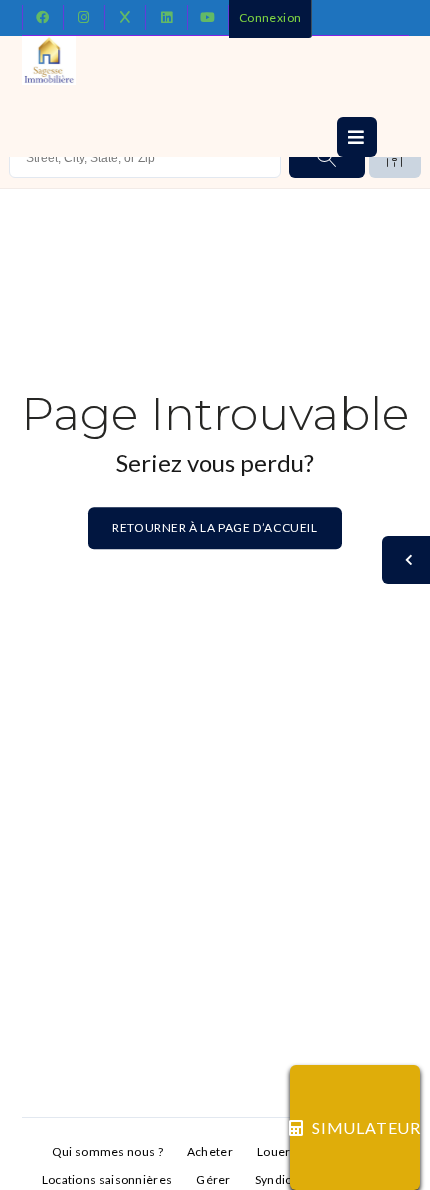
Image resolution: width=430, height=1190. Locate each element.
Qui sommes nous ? (107, 1151)
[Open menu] (357, 137)
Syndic (273, 1179)
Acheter (210, 1151)
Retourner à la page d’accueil (214, 527)
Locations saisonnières (107, 1179)
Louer (274, 1151)
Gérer (213, 1179)
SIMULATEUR (366, 1127)
